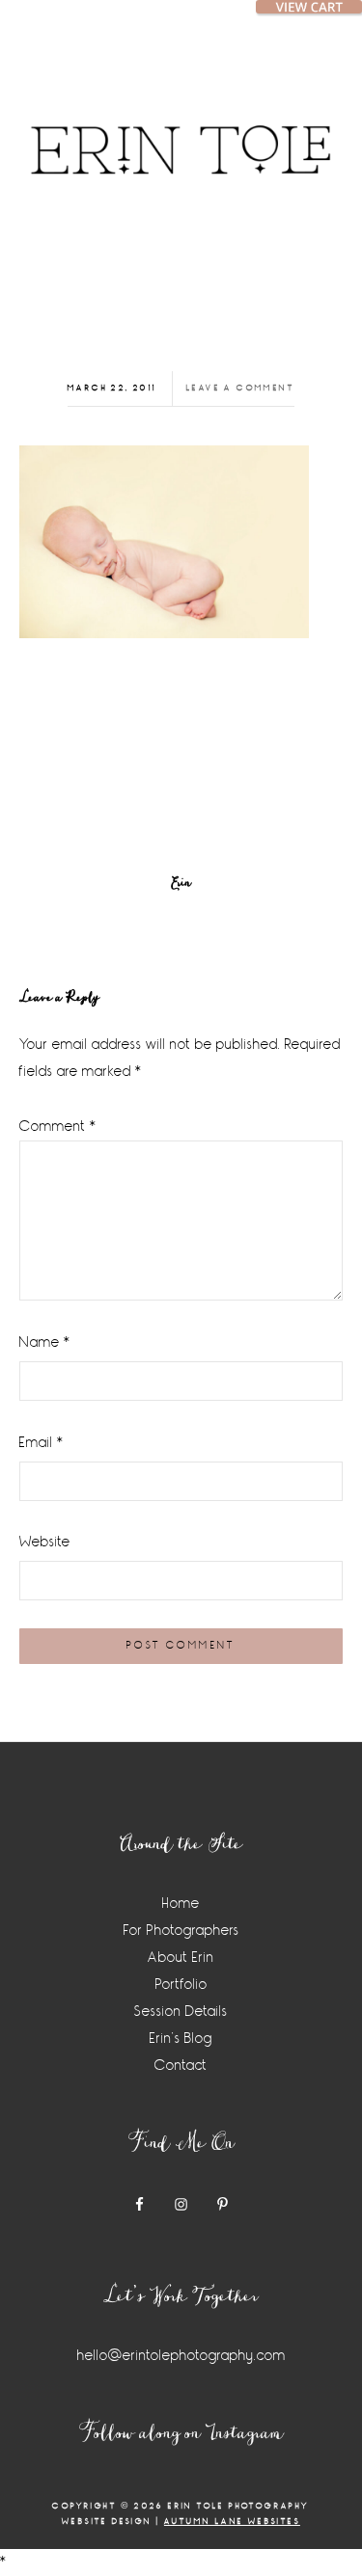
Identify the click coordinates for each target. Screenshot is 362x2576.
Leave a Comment (240, 388)
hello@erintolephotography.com (181, 2356)
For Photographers (181, 1931)
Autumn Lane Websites (232, 2522)
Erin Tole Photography (181, 130)
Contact (181, 2066)
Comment (58, 1127)
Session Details (181, 2012)
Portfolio (181, 1985)
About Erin (181, 1958)
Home (181, 1904)
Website (45, 1542)
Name (45, 1342)
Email (42, 1443)
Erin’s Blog (181, 2039)
